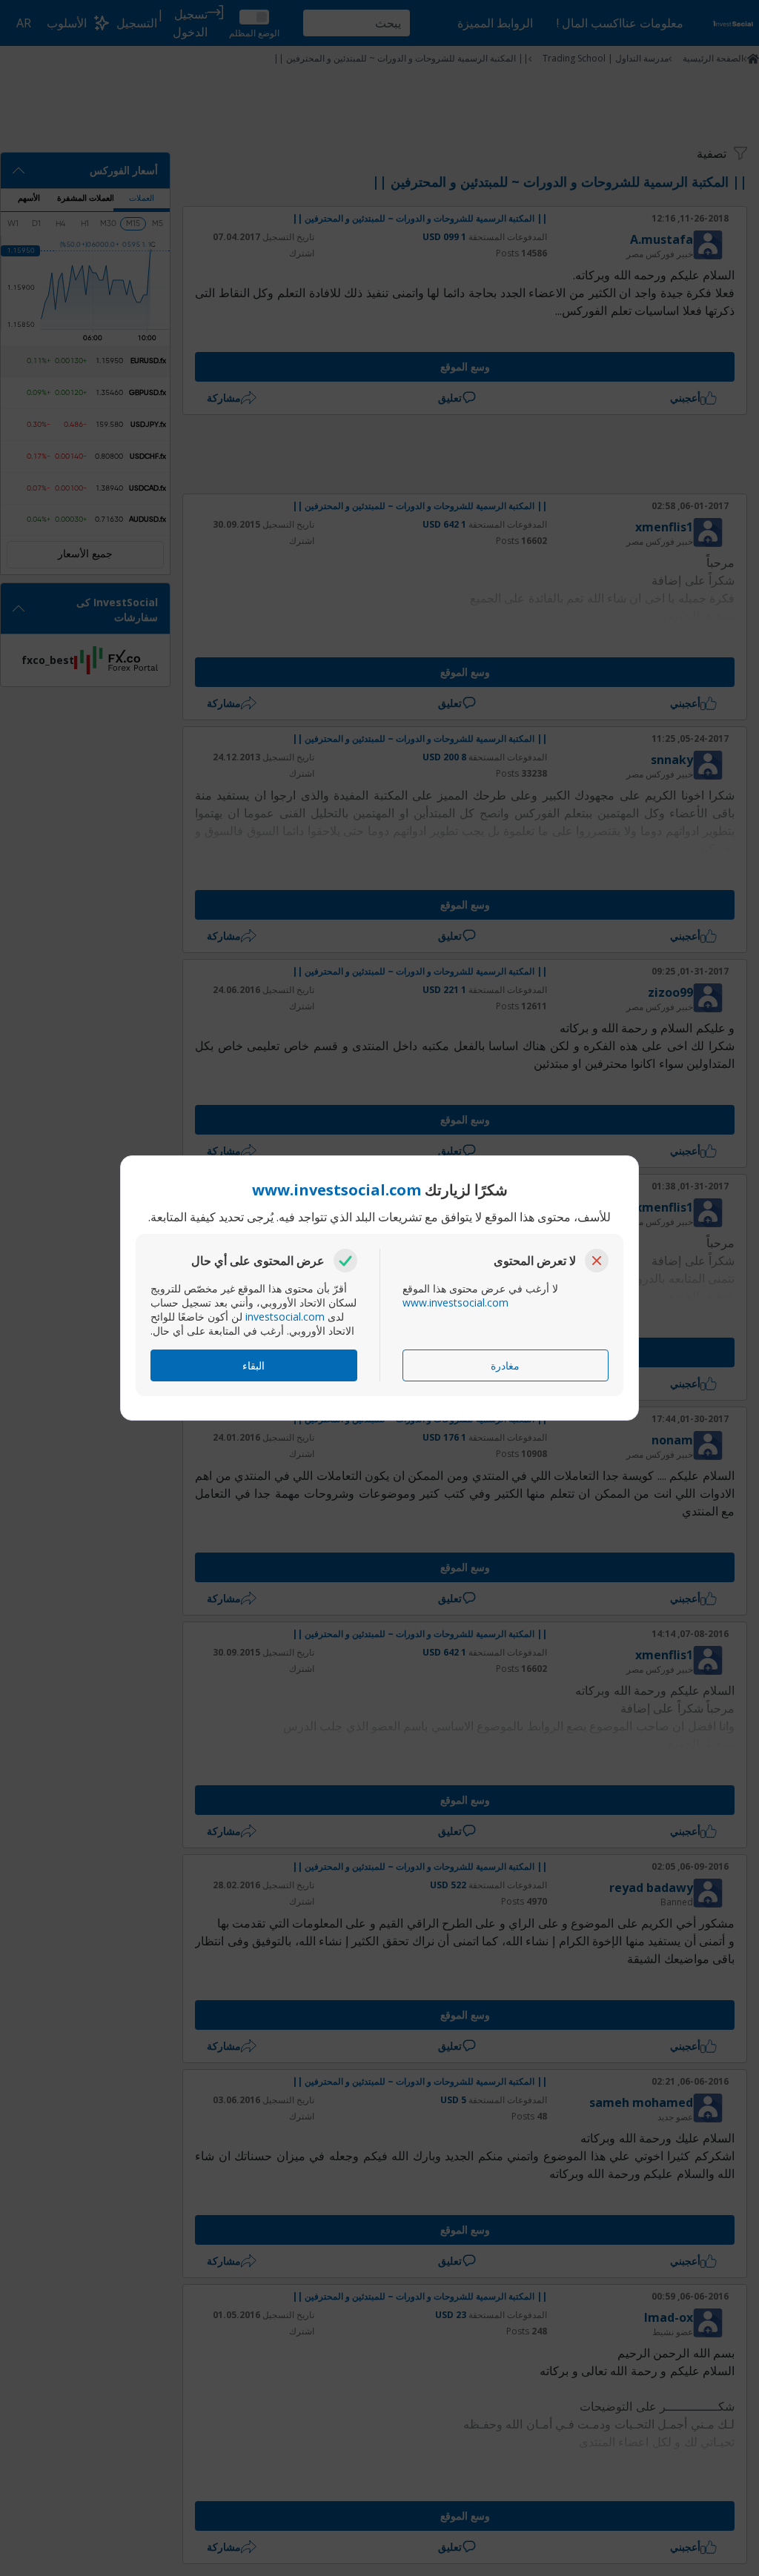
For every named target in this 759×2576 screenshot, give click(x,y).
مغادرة (505, 1365)
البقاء (253, 1365)
